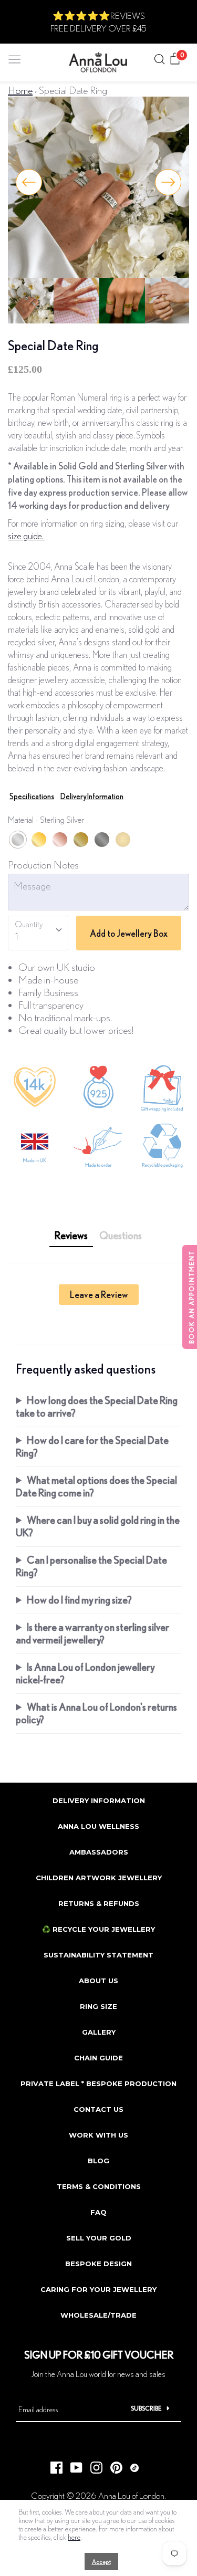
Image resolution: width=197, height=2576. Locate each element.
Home (20, 90)
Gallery (99, 2032)
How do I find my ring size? (79, 1600)
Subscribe (146, 2408)
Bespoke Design (98, 2264)
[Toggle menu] (15, 57)
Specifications (32, 796)
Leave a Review (99, 1294)
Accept (101, 2562)
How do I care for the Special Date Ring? (92, 1446)
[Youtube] (72, 2465)
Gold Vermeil (39, 840)
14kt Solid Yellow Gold (81, 840)
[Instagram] (92, 2465)
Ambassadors (99, 1852)
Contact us (98, 2109)
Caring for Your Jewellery (98, 2289)
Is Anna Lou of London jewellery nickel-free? (85, 1673)
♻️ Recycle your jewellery (98, 1929)
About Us (98, 1981)
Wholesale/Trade (98, 2315)
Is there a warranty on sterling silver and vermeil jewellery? (92, 1633)
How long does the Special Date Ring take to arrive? (97, 1406)
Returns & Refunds (99, 1903)
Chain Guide (98, 2058)
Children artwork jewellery (99, 1878)
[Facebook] (53, 2465)
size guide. (26, 536)
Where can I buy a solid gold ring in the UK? (98, 1526)
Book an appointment (191, 1297)
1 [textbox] (17, 936)
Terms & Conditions (99, 2186)
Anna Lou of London (131, 2495)
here (74, 2537)
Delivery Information (92, 796)
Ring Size (98, 2006)
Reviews (71, 1235)
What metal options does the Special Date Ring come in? (96, 1486)
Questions (121, 1235)
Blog (98, 2161)
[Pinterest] (112, 2465)
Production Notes (43, 865)
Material (46, 819)
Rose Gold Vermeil (60, 840)
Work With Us (98, 2135)
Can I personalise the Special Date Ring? (91, 1566)
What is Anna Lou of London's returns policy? (96, 1713)
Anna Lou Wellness (98, 1826)
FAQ (98, 2212)
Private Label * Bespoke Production (98, 2083)
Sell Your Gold (99, 2238)
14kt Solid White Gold (102, 840)
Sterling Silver (18, 840)
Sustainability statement (98, 1955)
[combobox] (38, 933)
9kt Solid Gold (123, 840)
